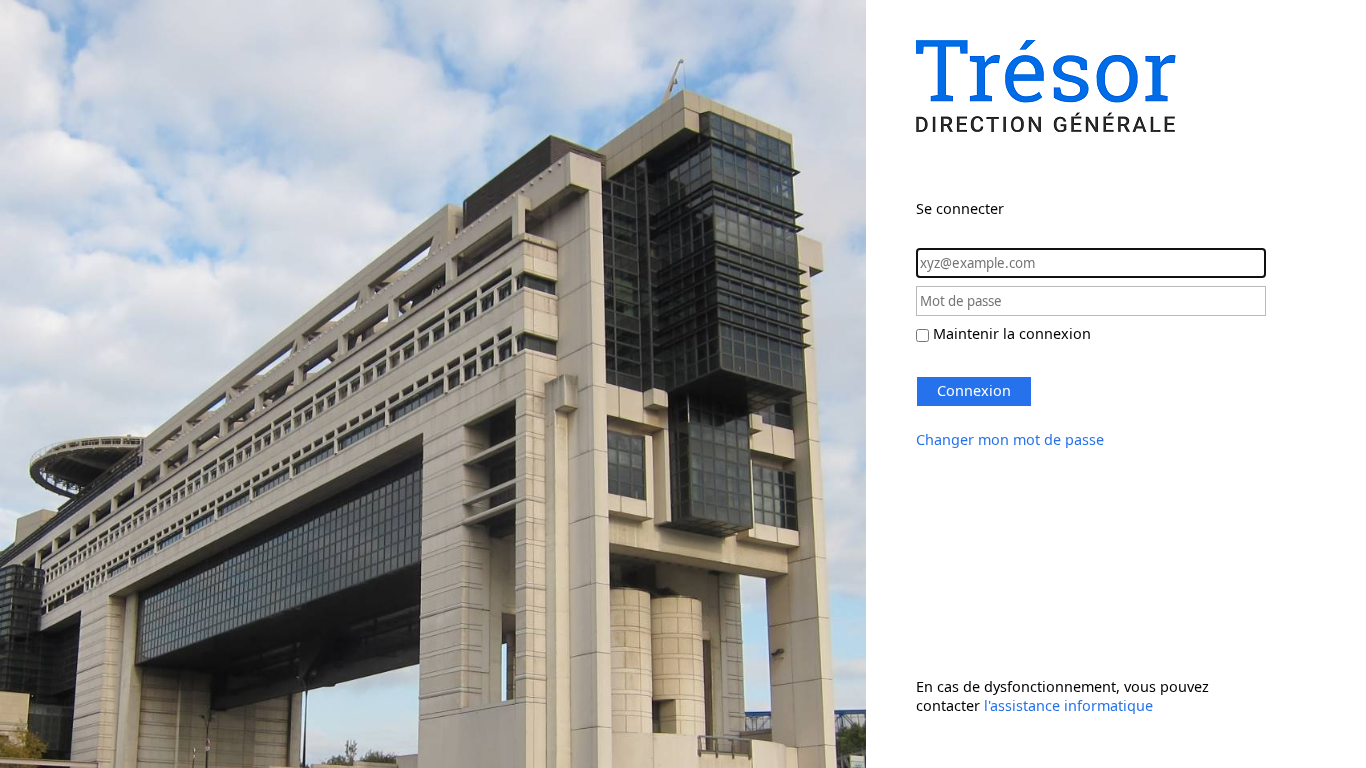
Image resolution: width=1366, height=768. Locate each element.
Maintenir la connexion (1012, 333)
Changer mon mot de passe (1010, 439)
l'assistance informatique (1068, 705)
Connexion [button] (974, 390)
